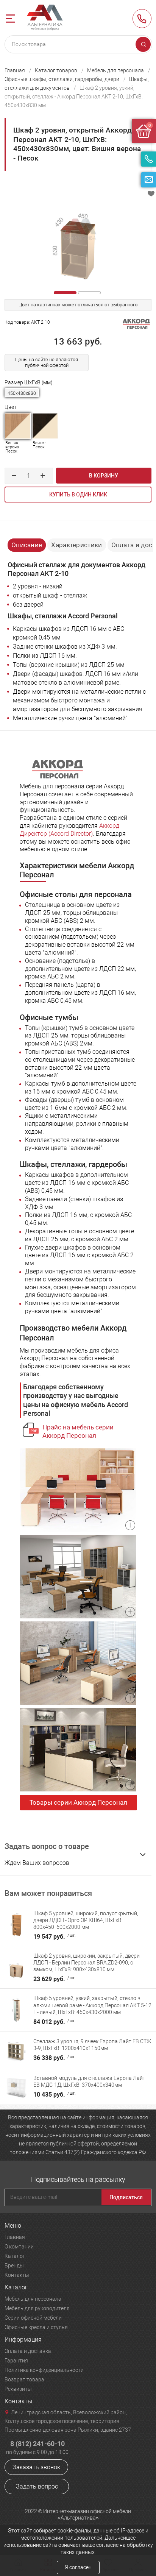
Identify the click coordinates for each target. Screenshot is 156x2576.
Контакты (17, 2275)
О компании (19, 2247)
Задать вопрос (37, 2486)
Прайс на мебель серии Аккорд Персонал (78, 1431)
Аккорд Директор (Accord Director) (69, 830)
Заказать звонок (36, 2467)
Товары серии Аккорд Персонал (78, 1802)
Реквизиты (18, 2389)
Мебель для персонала (115, 70)
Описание (27, 545)
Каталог (15, 2256)
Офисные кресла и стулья (36, 2327)
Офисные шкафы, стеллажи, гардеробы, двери (62, 79)
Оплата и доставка (28, 2351)
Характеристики (76, 545)
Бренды (14, 2266)
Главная (15, 70)
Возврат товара (24, 2379)
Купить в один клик (78, 495)
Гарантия (16, 2361)
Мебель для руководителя (37, 2308)
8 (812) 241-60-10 (142, 19)
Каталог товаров (56, 70)
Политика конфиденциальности (44, 2370)
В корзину (104, 476)
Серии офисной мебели (33, 2318)
